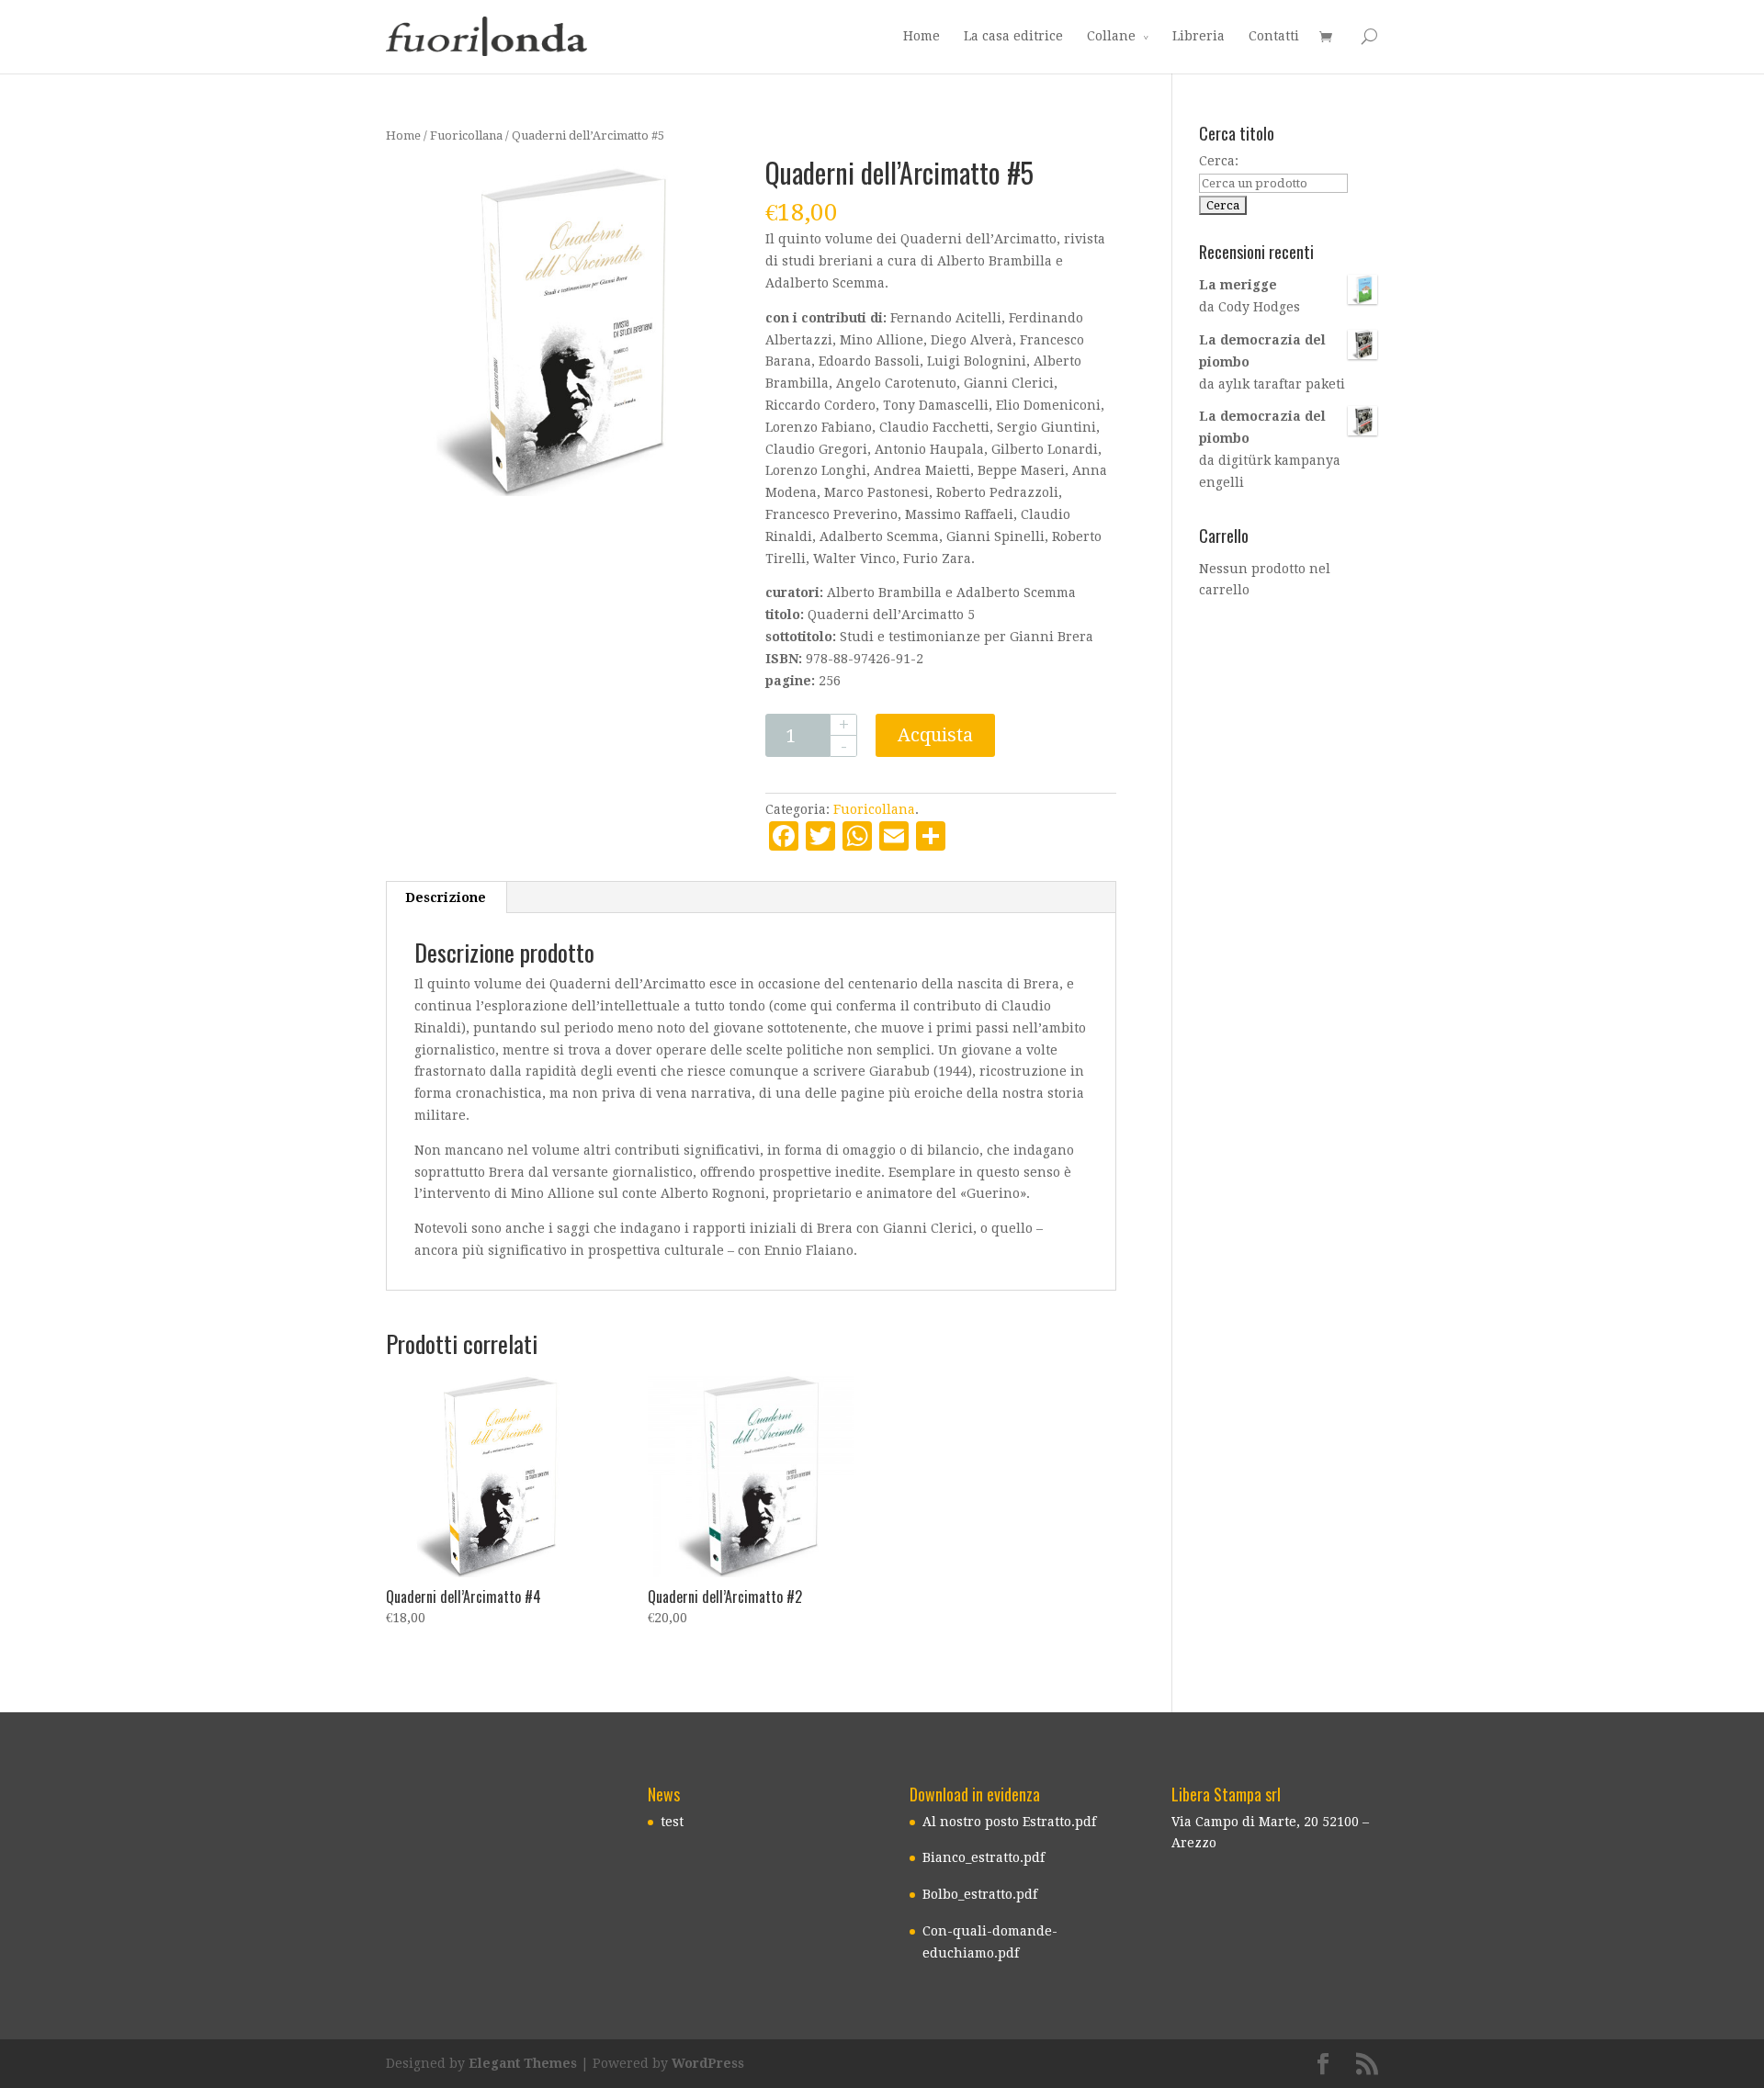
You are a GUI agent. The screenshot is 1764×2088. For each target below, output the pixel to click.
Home (922, 36)
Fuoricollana (466, 135)
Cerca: (1219, 161)
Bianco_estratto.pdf (984, 1857)
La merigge (1238, 285)
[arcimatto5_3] (554, 327)
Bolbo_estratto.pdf (980, 1894)
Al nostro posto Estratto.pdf (1009, 1822)
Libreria (1199, 36)
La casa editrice (1013, 36)
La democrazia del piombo (1262, 351)
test (672, 1822)
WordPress (708, 2063)
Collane (1111, 36)
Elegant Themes (523, 2063)
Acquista (935, 735)
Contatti (1274, 36)
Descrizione (446, 897)
